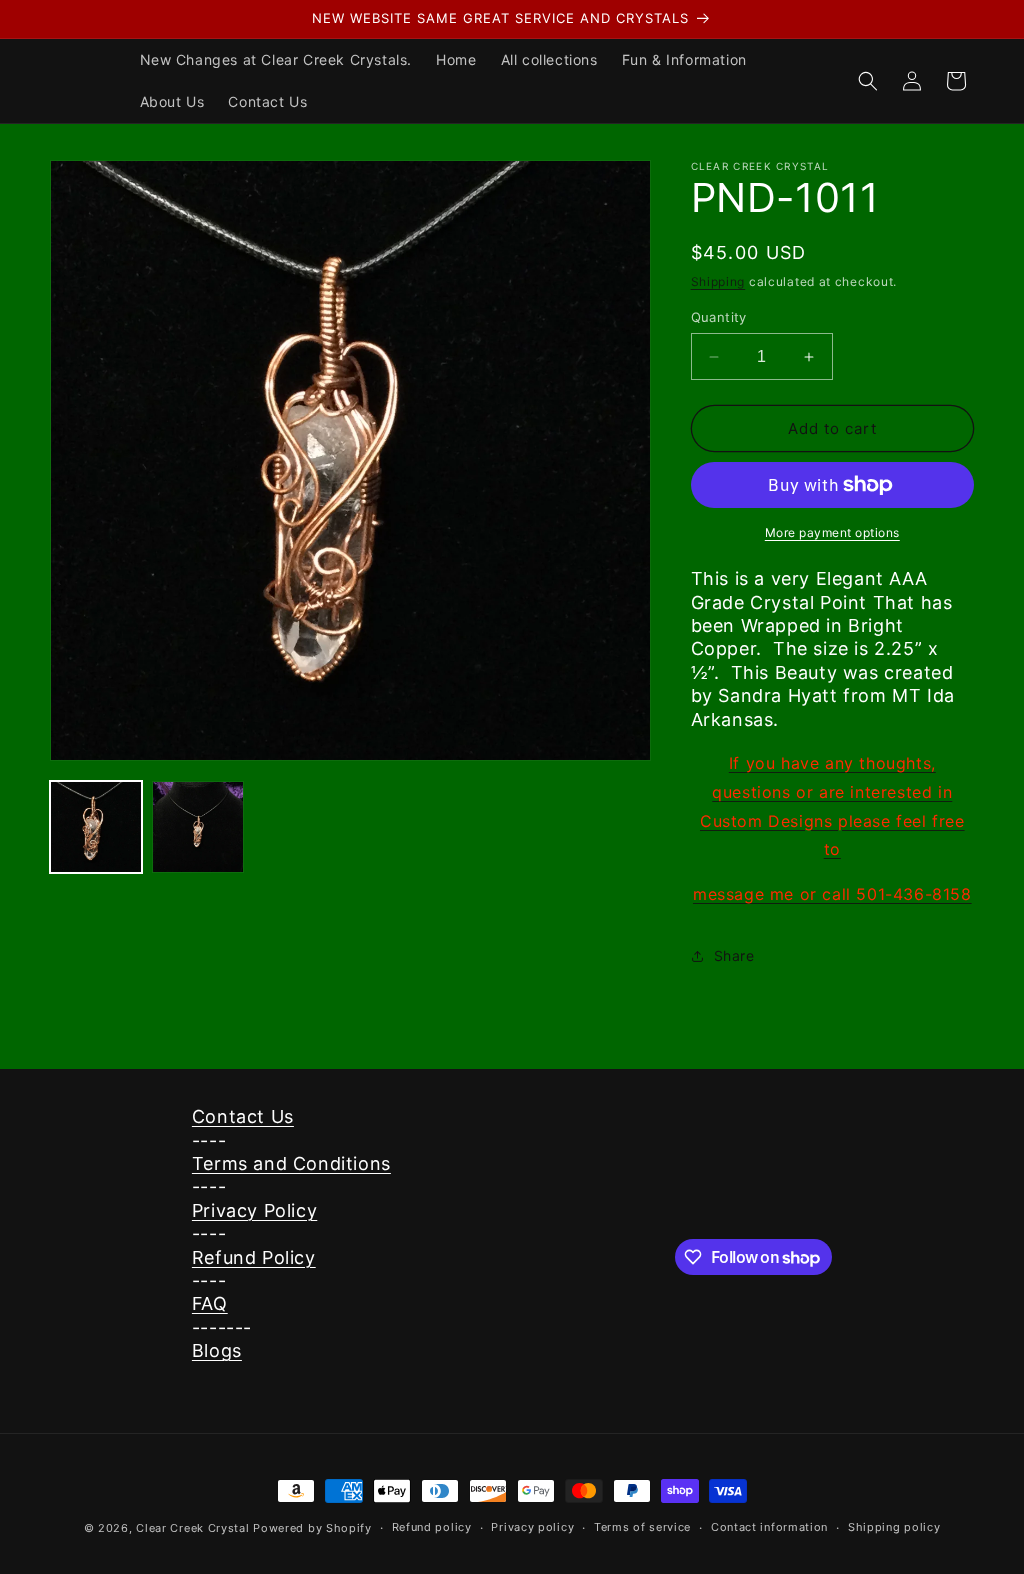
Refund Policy (254, 1257)
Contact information (769, 1527)
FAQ (210, 1303)
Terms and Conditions (291, 1163)
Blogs (217, 1350)
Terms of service (642, 1527)
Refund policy (432, 1527)
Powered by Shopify (312, 1528)
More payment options (832, 532)
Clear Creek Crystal (192, 1528)
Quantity (719, 317)
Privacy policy (532, 1527)
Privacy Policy (254, 1210)
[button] (868, 81)
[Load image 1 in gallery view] (96, 827)
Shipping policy (894, 1527)
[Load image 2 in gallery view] (198, 827)
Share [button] (734, 955)
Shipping (718, 281)
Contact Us (243, 1116)
